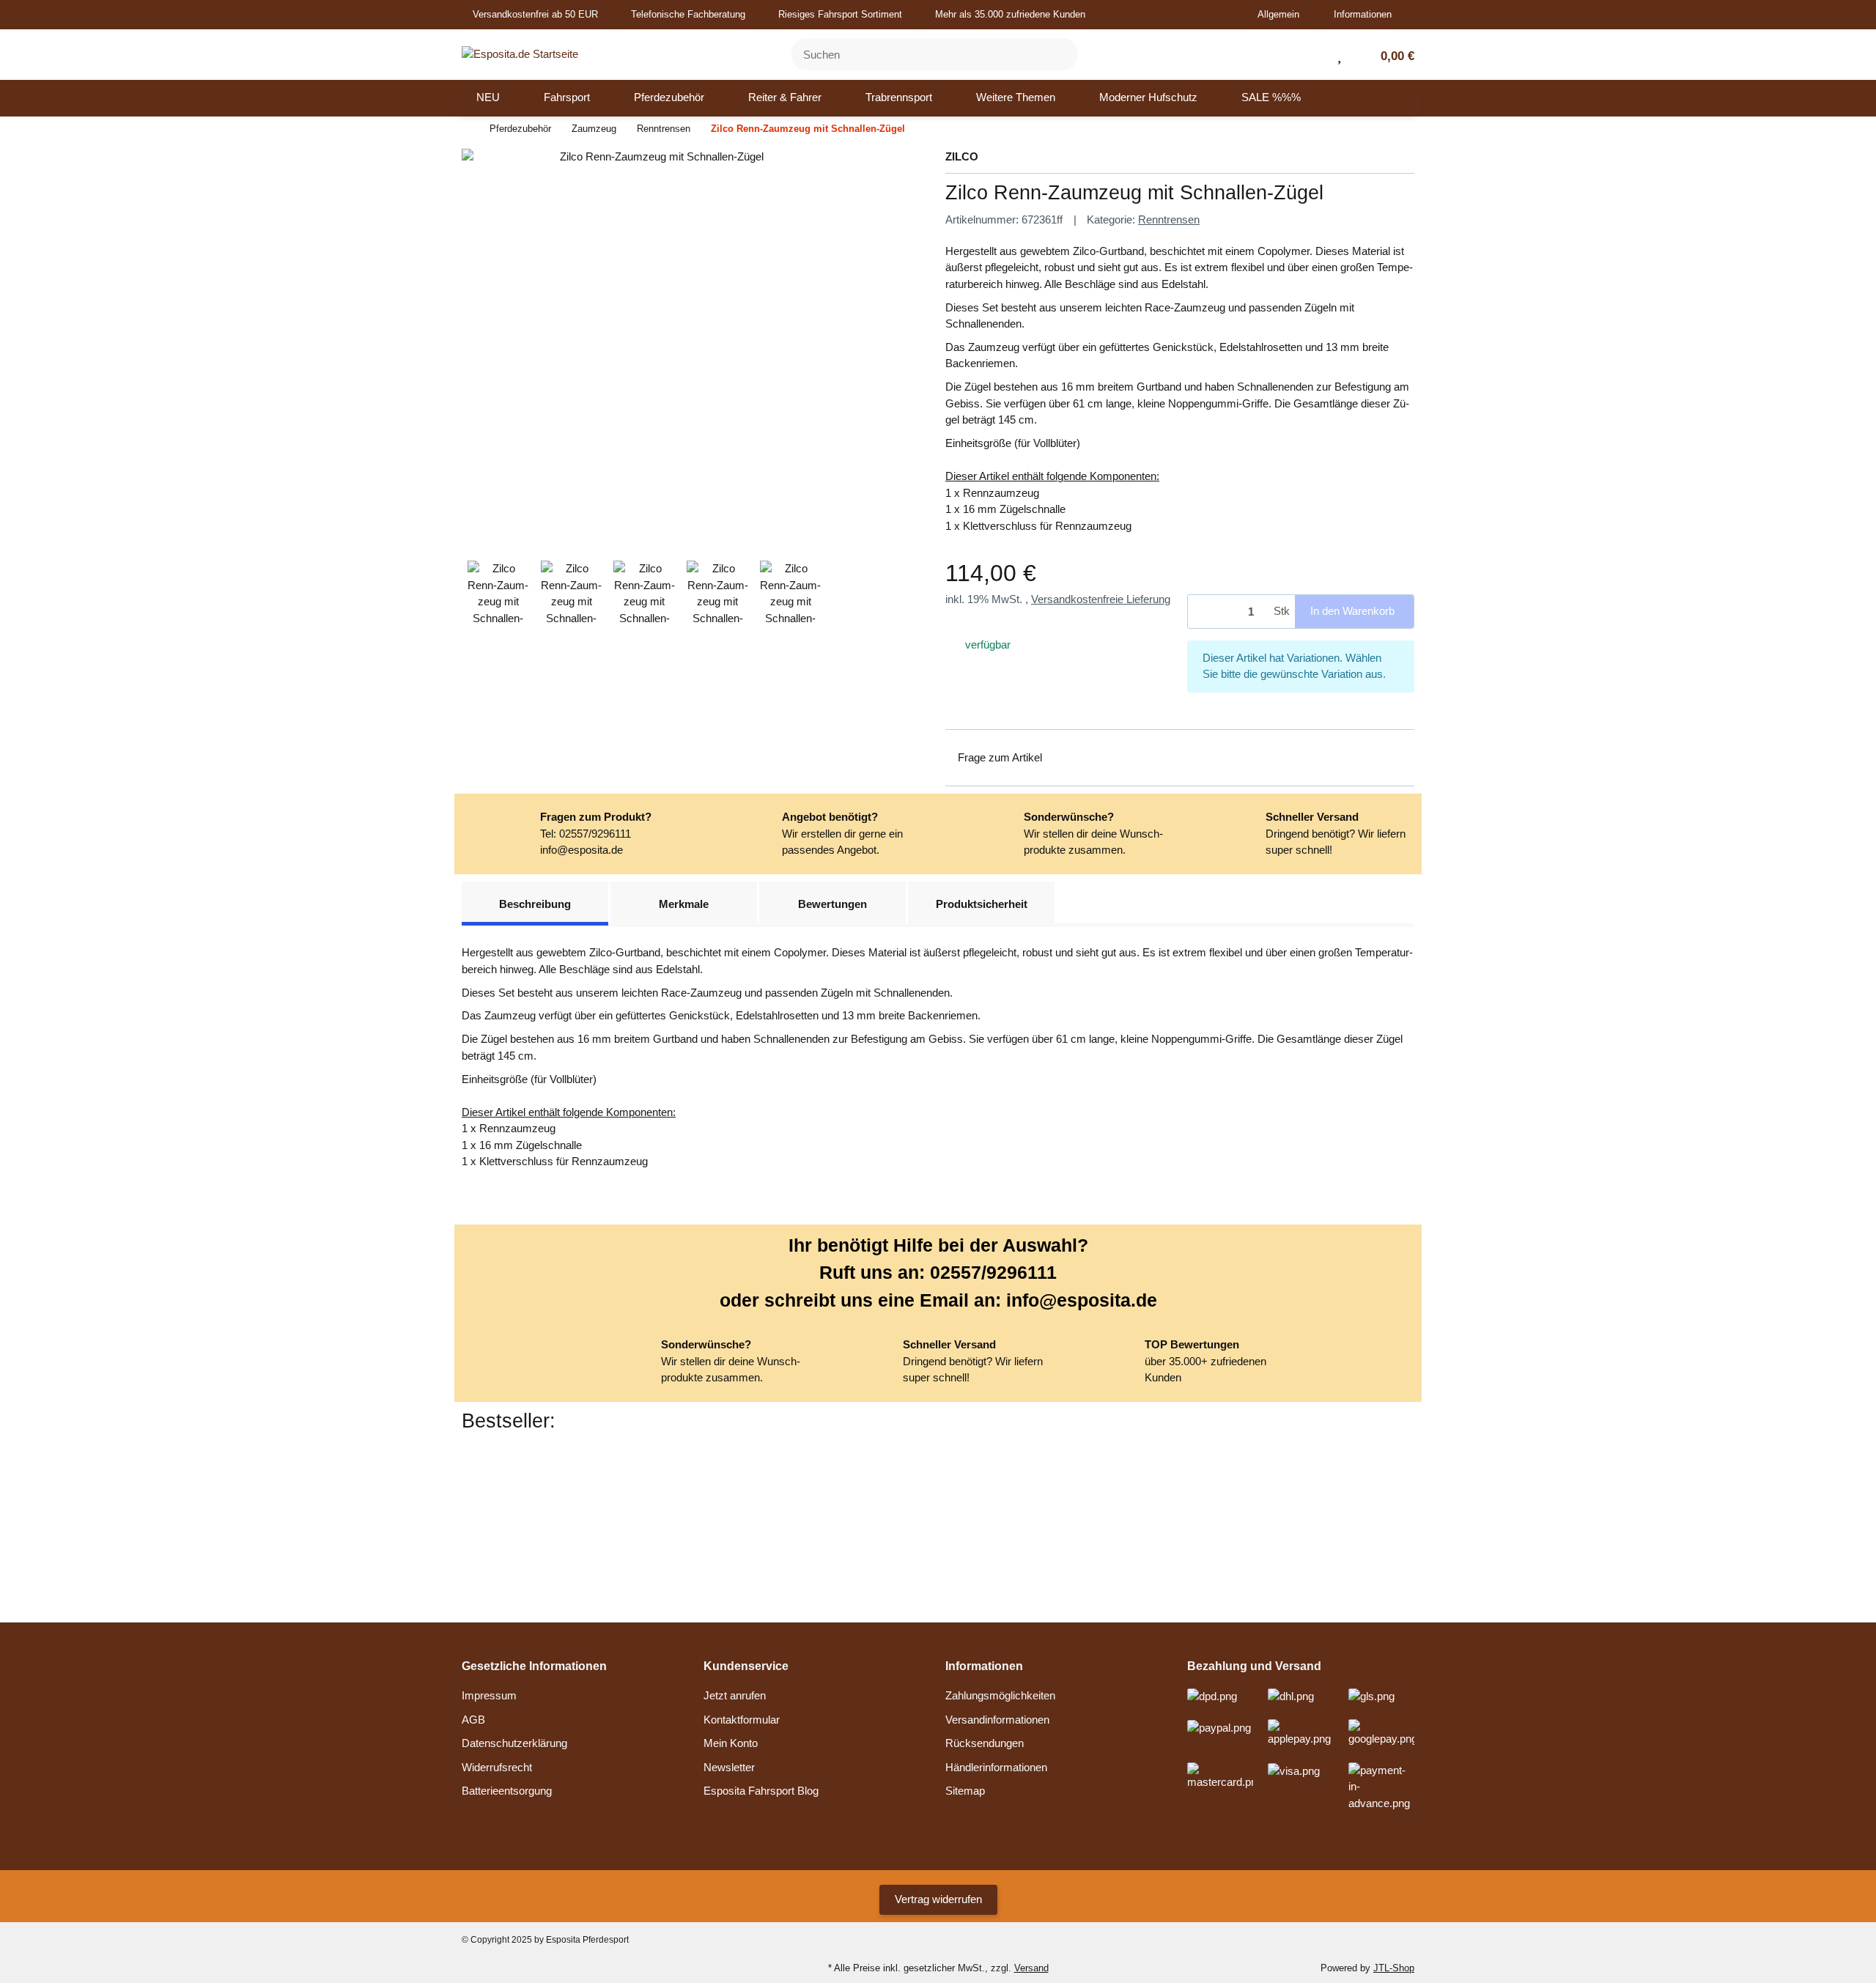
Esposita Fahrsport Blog (761, 1791)
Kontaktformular (742, 1720)
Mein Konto (731, 1743)
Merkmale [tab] (684, 904)
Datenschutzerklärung (514, 1743)
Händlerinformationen (996, 1767)
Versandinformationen (997, 1720)
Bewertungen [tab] (832, 904)
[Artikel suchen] (1057, 55)
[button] (1284, 15)
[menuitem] (488, 98)
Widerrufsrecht (497, 1767)
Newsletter (729, 1767)
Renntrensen (1169, 219)
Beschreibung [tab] (535, 904)
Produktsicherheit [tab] (982, 904)
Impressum (489, 1695)
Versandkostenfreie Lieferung (1101, 599)
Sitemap (965, 1791)
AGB (473, 1720)
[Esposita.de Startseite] (520, 53)
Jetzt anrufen (735, 1695)
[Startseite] (465, 129)
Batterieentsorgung (507, 1791)
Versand (1031, 1968)
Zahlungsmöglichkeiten (1000, 1695)
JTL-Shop (1394, 1968)
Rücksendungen (985, 1743)
